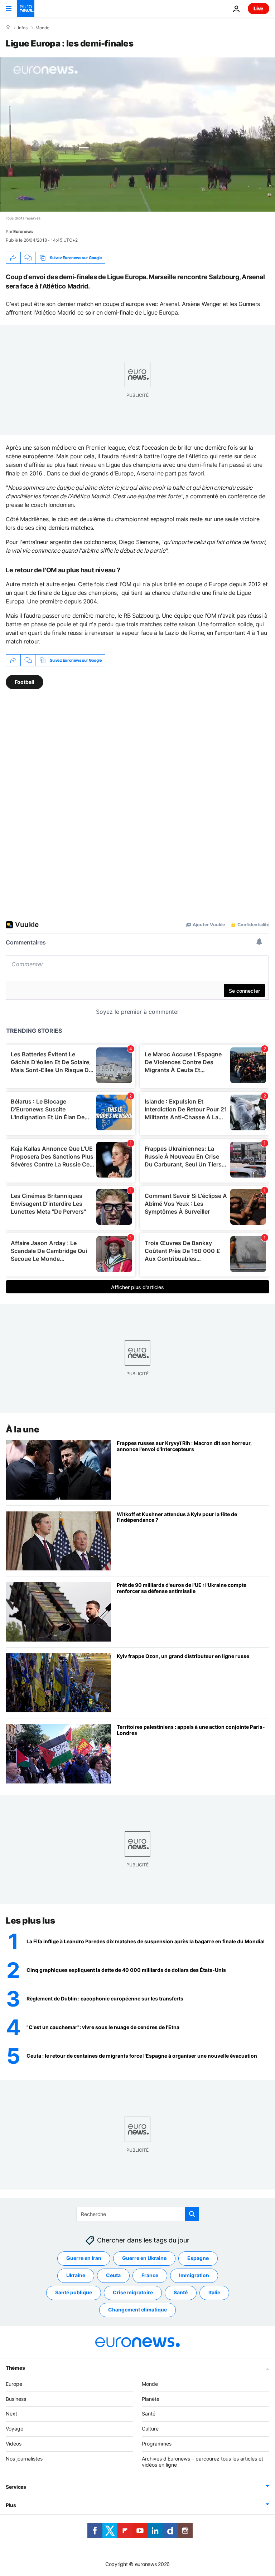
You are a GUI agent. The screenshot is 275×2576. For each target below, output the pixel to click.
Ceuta (113, 2275)
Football (25, 682)
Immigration (194, 2275)
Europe (14, 2384)
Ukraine (76, 2275)
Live (259, 8)
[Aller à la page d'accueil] (26, 9)
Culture (150, 2429)
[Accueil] (8, 28)
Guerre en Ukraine (144, 2258)
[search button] (192, 2214)
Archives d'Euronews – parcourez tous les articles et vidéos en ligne (202, 2462)
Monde (42, 28)
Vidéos (14, 2444)
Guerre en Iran (84, 2258)
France (150, 2275)
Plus (11, 2505)
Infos (23, 28)
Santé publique (74, 2292)
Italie (214, 2292)
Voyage (15, 2429)
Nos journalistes (24, 2459)
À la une (22, 1429)
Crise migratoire (133, 2292)
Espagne (198, 2258)
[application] (137, 134)
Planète (151, 2399)
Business (16, 2399)
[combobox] (138, 2214)
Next (11, 2414)
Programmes (157, 2444)
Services (16, 2487)
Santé (181, 2292)
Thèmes (15, 2368)
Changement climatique (137, 2309)
